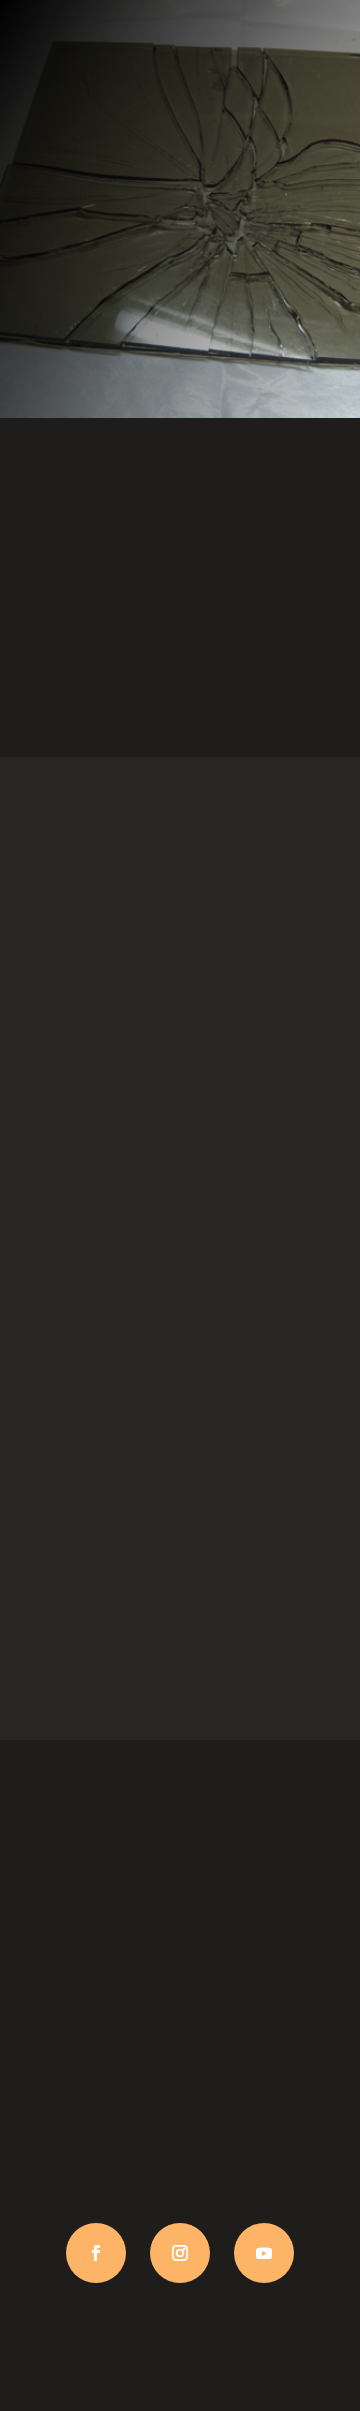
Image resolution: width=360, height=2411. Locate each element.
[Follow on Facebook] (96, 2253)
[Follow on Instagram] (180, 2253)
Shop (180, 1340)
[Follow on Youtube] (264, 2253)
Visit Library (180, 696)
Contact (180, 1679)
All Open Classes (180, 1002)
